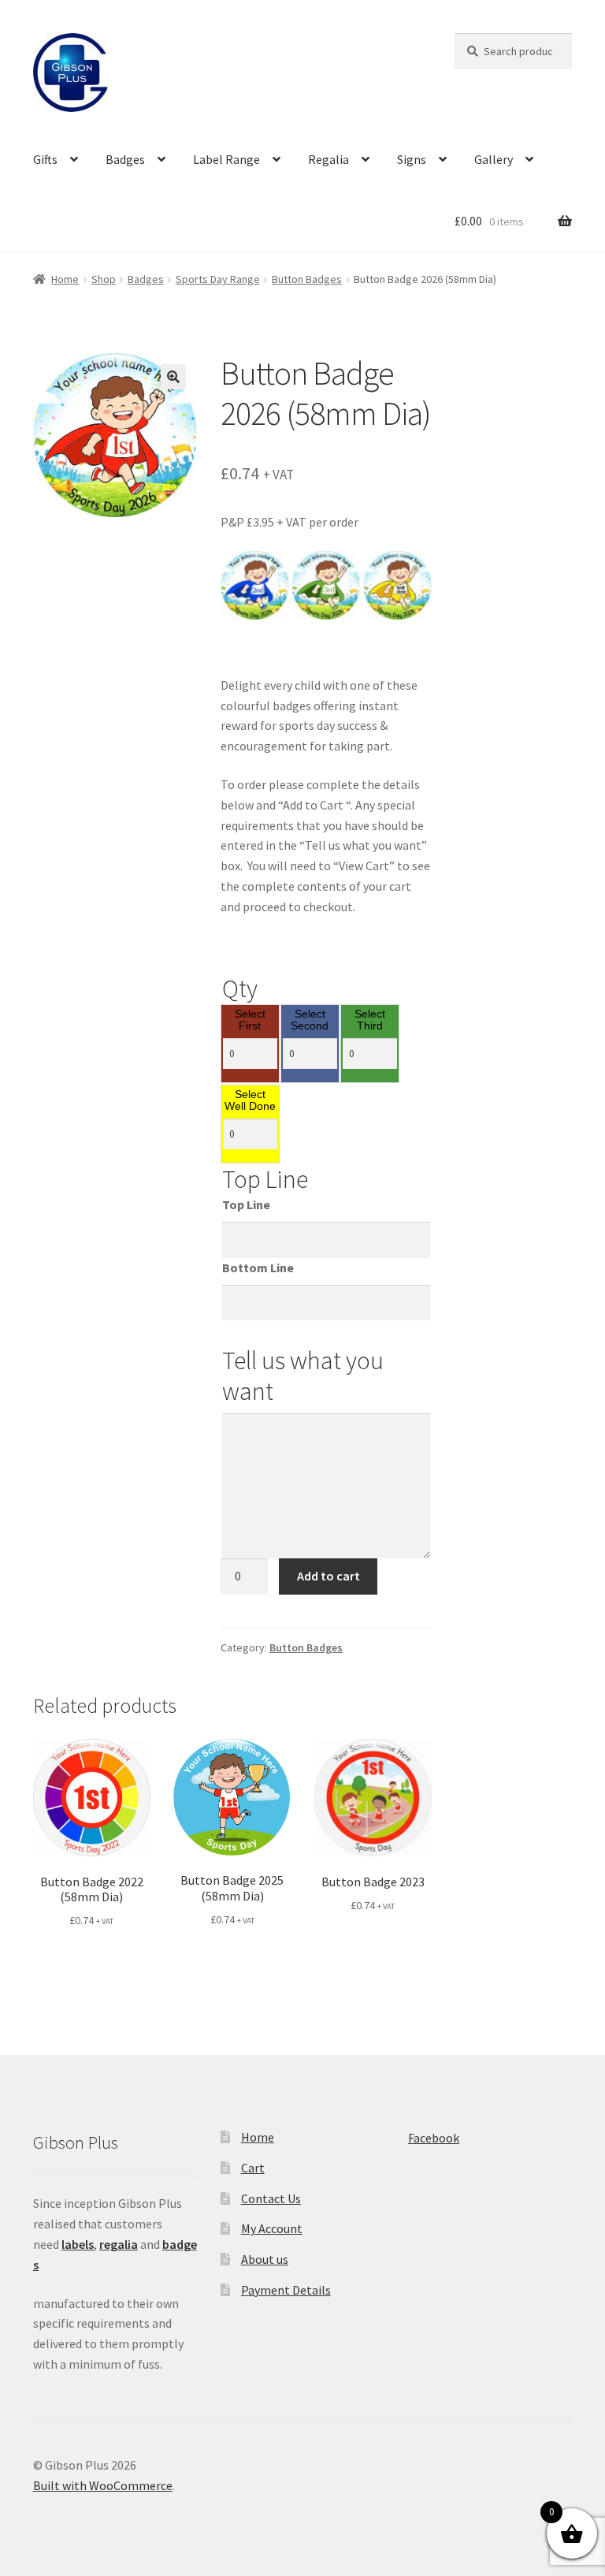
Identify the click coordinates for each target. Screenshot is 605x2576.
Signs (412, 159)
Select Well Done (250, 1101)
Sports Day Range (218, 279)
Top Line (246, 1204)
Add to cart (328, 1576)
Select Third (370, 1020)
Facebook (434, 2138)
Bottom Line (258, 1268)
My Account (272, 2228)
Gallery (494, 159)
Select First (250, 1020)
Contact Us (271, 2198)
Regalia (328, 159)
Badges (125, 159)
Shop (104, 279)
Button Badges (307, 279)
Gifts (45, 159)
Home (65, 279)
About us (265, 2259)
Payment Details (286, 2290)
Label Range (226, 159)
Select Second (310, 1020)
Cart (253, 2168)
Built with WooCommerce (103, 2485)
